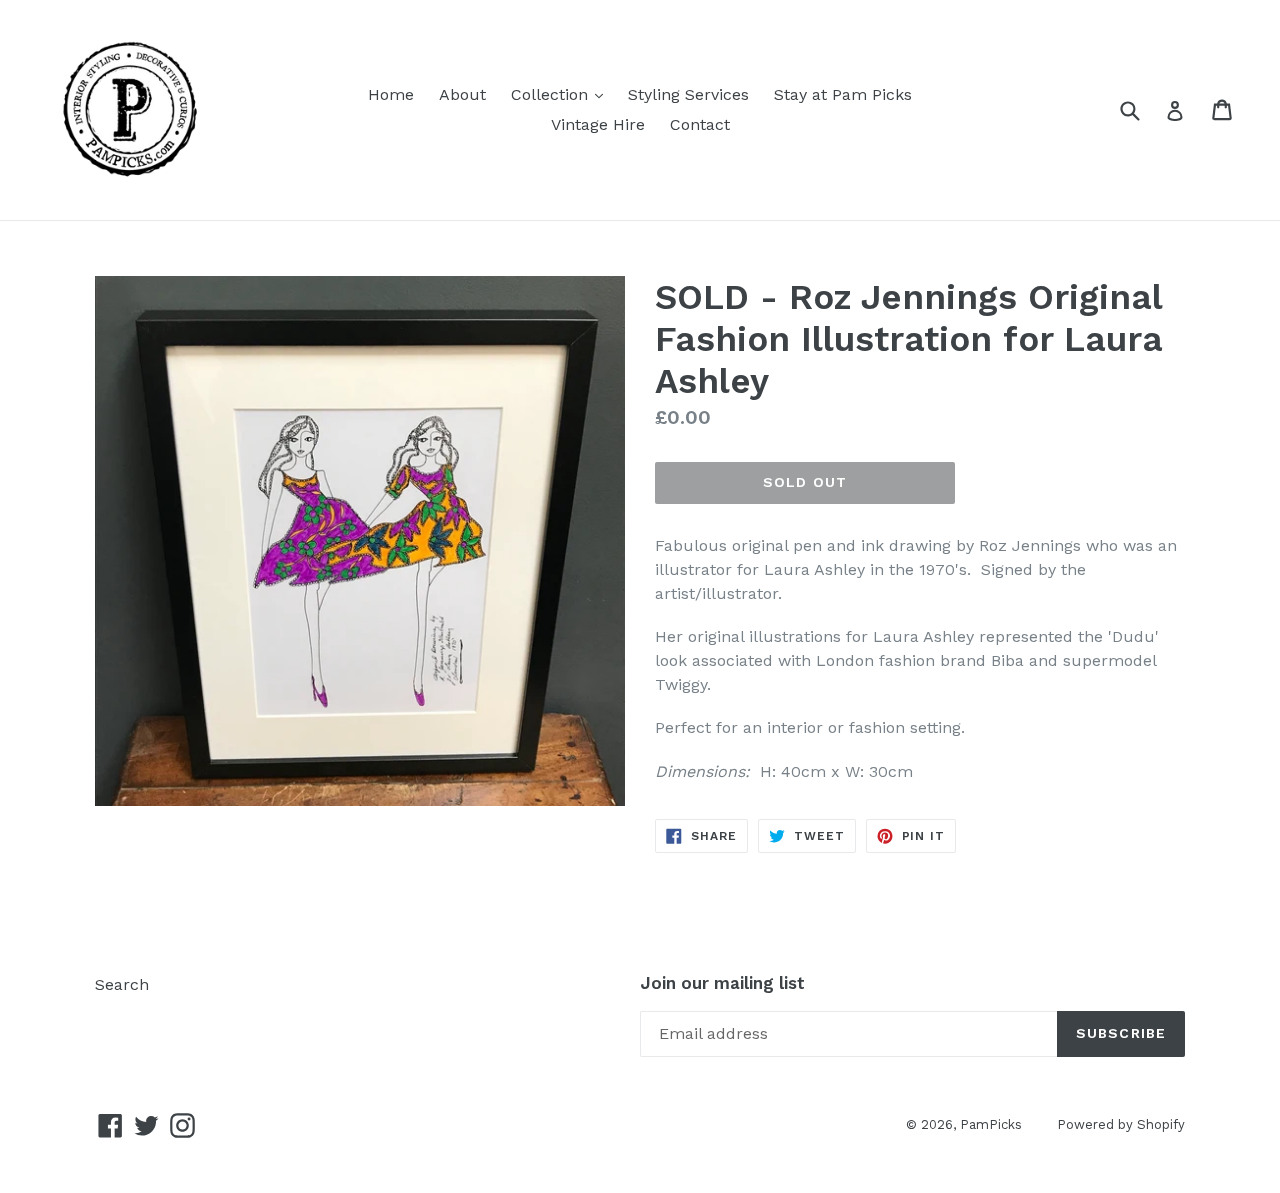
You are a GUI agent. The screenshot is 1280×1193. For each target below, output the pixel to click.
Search (122, 984)
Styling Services (688, 94)
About (462, 94)
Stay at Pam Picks (843, 94)
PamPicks (991, 1124)
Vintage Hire (598, 124)
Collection (562, 94)
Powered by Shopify (1121, 1124)
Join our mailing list (722, 983)
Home (391, 94)
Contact (700, 124)
